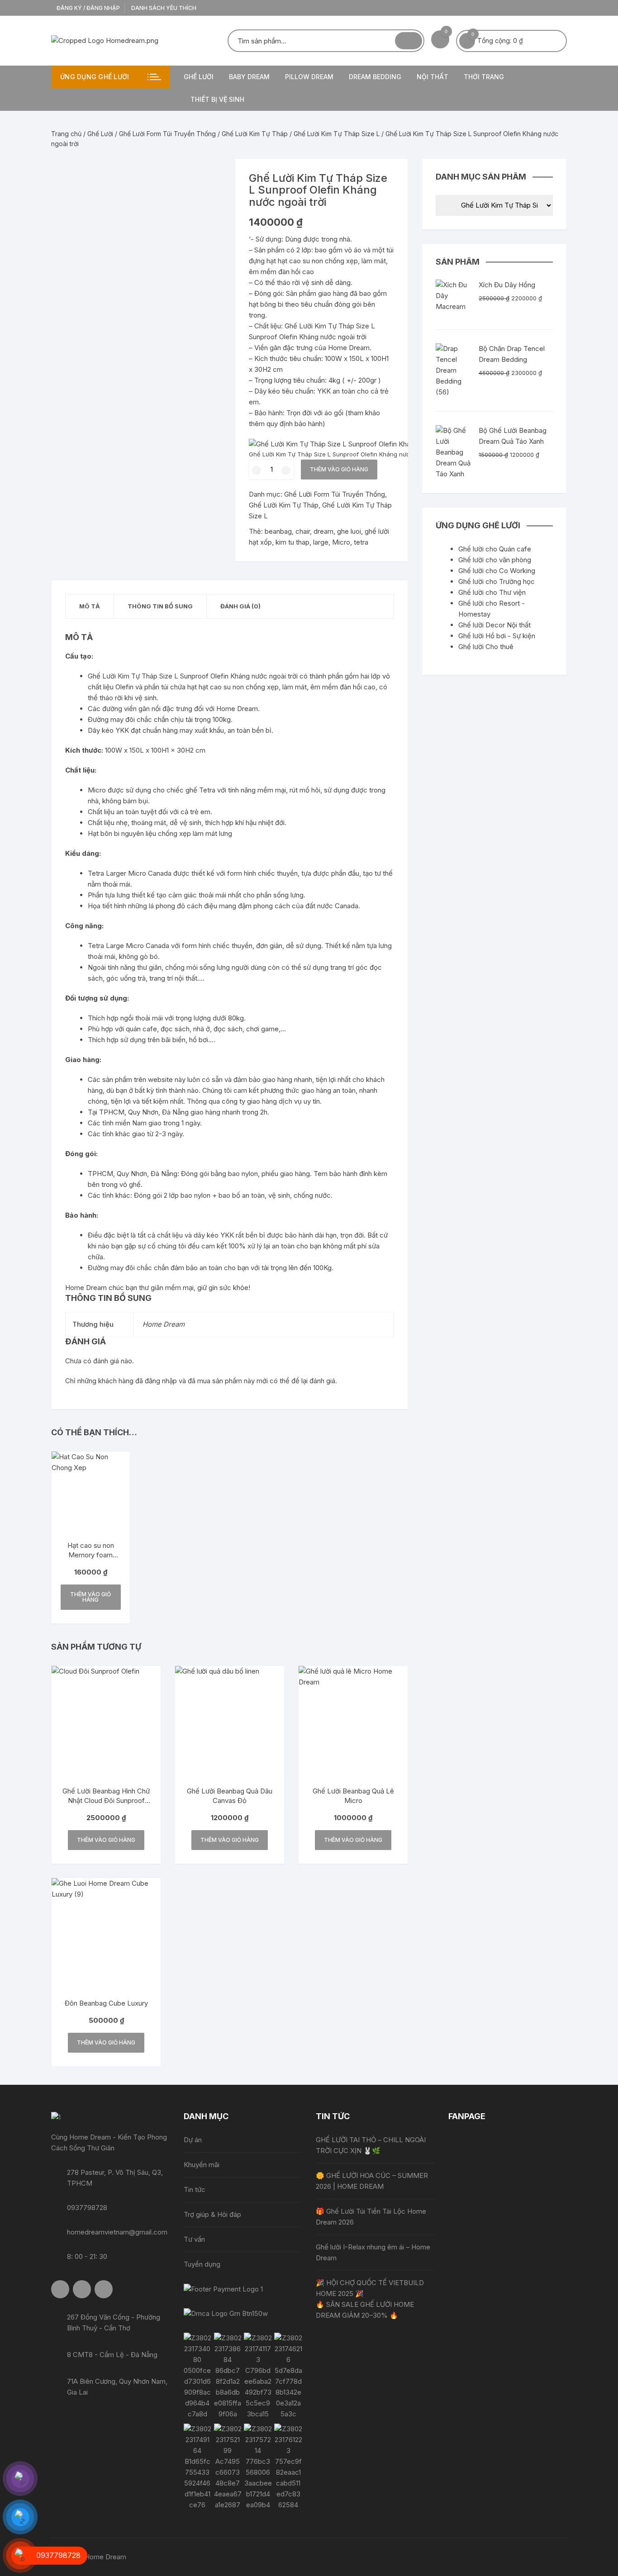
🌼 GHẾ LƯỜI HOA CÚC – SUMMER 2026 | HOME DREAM (372, 2181)
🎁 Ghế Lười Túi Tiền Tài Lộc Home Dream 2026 (371, 2217)
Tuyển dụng (202, 2264)
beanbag (278, 531)
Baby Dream (249, 77)
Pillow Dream (309, 77)
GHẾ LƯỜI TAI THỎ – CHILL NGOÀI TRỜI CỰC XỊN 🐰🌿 (371, 2145)
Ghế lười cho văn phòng (495, 560)
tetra (361, 542)
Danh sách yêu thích (164, 8)
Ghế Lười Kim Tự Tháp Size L (337, 134)
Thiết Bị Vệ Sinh (217, 99)
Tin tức (195, 2189)
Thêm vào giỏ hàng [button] (90, 1597)
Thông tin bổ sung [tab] (160, 606)
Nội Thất (433, 77)
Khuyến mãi (202, 2165)
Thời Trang (484, 77)
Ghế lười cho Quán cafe (495, 549)
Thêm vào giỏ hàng (339, 469)
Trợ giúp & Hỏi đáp (212, 2214)
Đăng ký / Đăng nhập (88, 8)
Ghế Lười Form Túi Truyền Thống (167, 134)
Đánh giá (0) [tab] (240, 606)
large (321, 542)
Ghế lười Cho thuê (486, 647)
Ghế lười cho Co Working (497, 571)
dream (323, 531)
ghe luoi (349, 531)
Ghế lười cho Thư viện (492, 592)
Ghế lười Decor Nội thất (494, 625)
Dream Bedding (375, 77)
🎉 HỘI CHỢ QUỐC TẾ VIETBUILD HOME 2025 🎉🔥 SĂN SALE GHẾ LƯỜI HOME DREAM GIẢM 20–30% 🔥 (370, 2299)
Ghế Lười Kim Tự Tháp (255, 134)
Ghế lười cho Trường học (497, 581)
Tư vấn (194, 2239)
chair (303, 531)
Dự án (193, 2140)
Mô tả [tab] (90, 606)
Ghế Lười (199, 77)
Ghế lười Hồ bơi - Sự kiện (497, 636)
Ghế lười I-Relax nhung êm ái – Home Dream (373, 2252)
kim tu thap (292, 542)
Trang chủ (66, 134)
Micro (341, 542)
